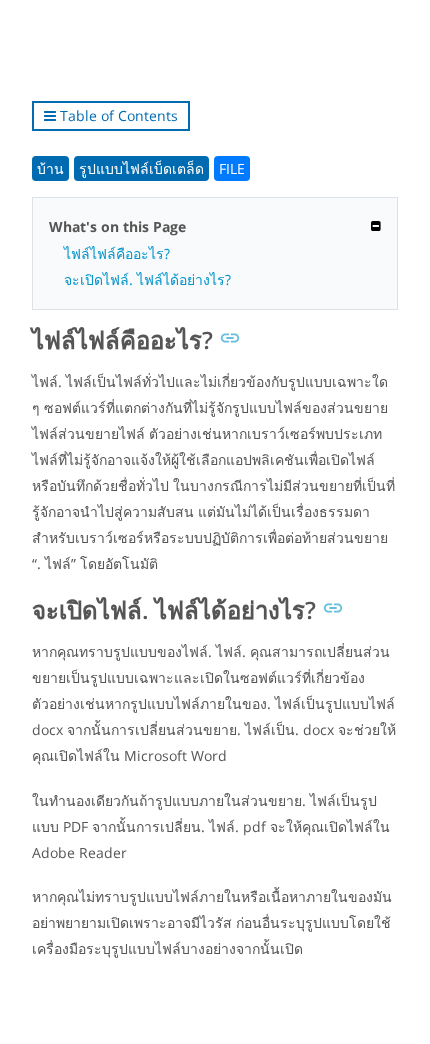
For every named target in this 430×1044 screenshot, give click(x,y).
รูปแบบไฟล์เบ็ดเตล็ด (141, 168)
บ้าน (50, 168)
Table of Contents (117, 115)
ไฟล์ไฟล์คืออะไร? (117, 253)
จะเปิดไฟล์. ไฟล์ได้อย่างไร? (147, 279)
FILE (232, 168)
